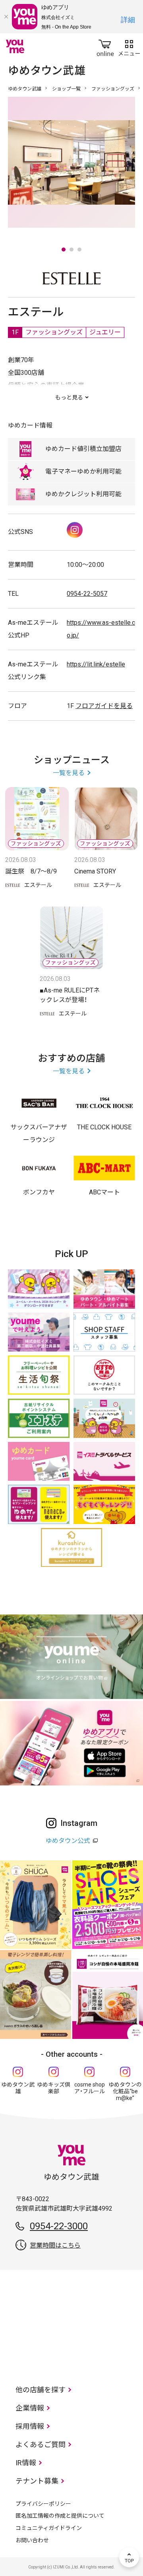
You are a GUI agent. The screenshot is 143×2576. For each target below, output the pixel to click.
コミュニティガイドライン (49, 2528)
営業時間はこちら (55, 2245)
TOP (129, 2557)
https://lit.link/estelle (96, 664)
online (105, 46)
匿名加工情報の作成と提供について (60, 2516)
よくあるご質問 (41, 2445)
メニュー (129, 46)
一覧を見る (69, 773)
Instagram (75, 530)
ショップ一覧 (66, 89)
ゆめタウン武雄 (25, 89)
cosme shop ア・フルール (90, 2088)
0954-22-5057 (87, 594)
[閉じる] (6, 17)
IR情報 (26, 2463)
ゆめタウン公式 (68, 1841)
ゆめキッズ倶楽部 (54, 2088)
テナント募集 (37, 2481)
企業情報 (30, 2408)
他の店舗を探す (41, 2390)
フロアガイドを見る (104, 706)
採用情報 (30, 2426)
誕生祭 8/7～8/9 (31, 871)
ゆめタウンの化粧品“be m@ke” (125, 2091)
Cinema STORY (95, 871)
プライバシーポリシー (43, 2504)
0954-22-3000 (59, 2226)
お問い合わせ (32, 2540)
